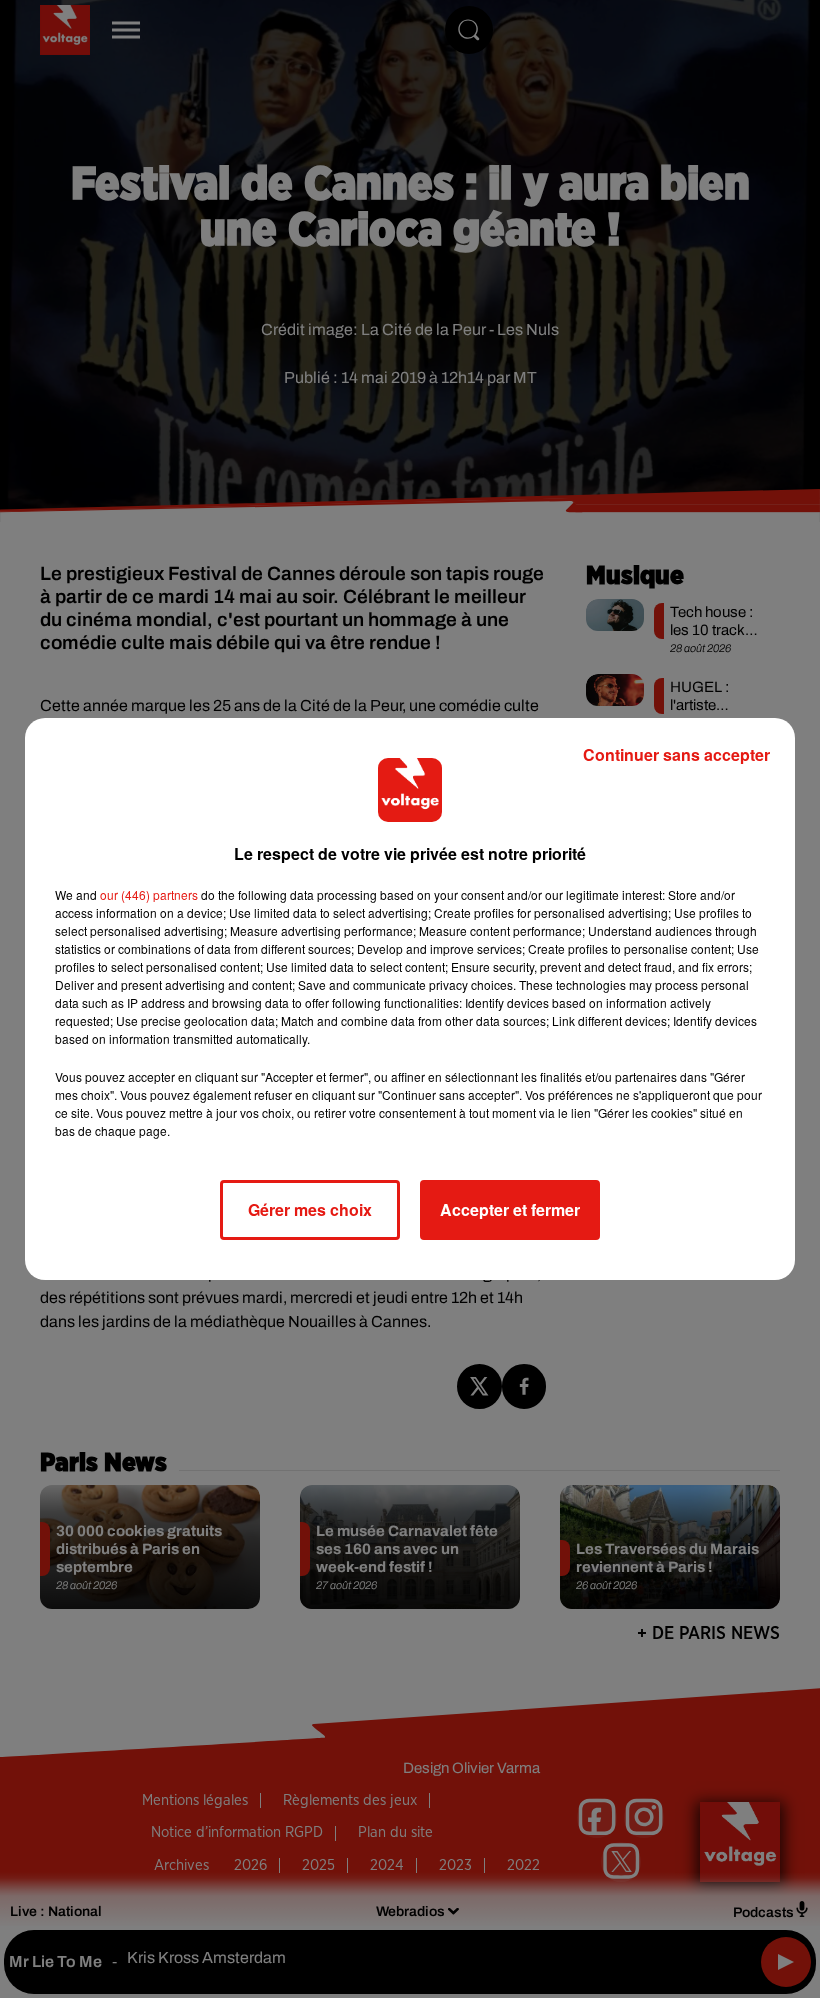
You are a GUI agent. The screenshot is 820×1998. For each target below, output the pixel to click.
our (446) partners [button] (149, 894)
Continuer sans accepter (676, 754)
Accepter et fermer (510, 1209)
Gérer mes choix (310, 1209)
